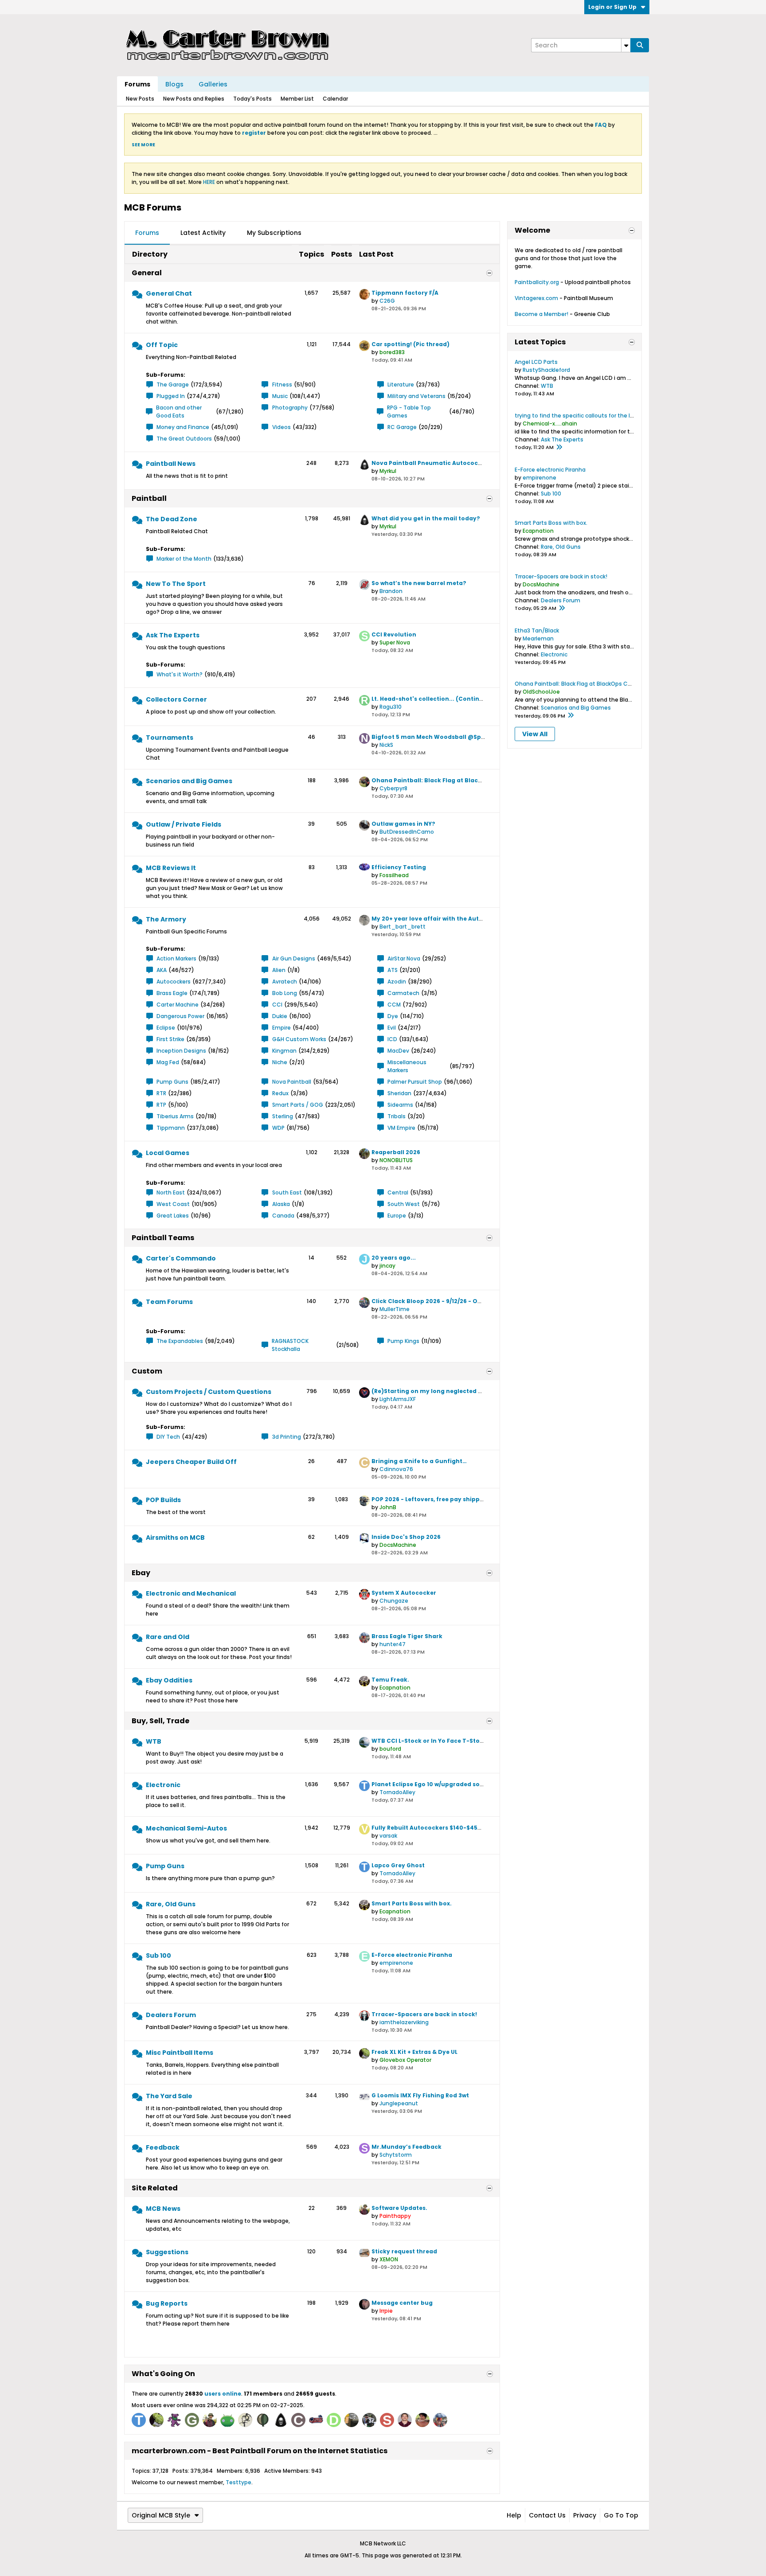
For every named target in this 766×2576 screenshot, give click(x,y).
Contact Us (547, 2515)
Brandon (391, 591)
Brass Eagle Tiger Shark (407, 1636)
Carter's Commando (181, 1258)
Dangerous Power (180, 1016)
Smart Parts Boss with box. (412, 1903)
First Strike (170, 1039)
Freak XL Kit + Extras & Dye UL (414, 2052)
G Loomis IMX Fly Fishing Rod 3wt (420, 2095)
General (147, 273)
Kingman (284, 1051)
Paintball (149, 498)
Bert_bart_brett (403, 927)
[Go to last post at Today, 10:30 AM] (562, 609)
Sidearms (400, 1105)
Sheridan (399, 1093)
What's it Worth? (180, 674)
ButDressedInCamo (407, 832)
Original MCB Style (161, 2515)
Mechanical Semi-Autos (186, 1828)
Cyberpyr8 (393, 788)
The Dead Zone (172, 519)
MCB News (163, 2209)
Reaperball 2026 (396, 1152)
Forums (137, 84)
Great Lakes (173, 1216)
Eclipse (166, 1028)
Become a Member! (541, 314)
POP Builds (163, 1500)
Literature (401, 384)
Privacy (585, 2515)
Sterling (283, 1116)
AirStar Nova (404, 958)
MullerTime (395, 1309)
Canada (283, 1216)
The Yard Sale (169, 2096)
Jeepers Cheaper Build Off (191, 1462)
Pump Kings (403, 1341)
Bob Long (285, 993)
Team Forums (169, 1302)
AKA (162, 970)
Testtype (238, 2482)
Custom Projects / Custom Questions (209, 1392)
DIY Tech (168, 1437)
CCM (394, 1005)
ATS (393, 970)
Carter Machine (178, 1005)
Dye (393, 1016)
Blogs (174, 84)
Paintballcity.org (537, 282)
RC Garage (402, 427)
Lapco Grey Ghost (398, 1865)
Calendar (335, 99)
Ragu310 (391, 707)
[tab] (147, 233)
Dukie (280, 1016)
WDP (278, 1128)
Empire (281, 1028)
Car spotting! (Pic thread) (410, 344)
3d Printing (287, 1437)
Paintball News (171, 464)
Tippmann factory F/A (405, 293)
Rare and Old (168, 1637)
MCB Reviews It (171, 868)
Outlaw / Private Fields (184, 824)
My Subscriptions (274, 233)
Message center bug (402, 2303)
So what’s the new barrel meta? (419, 583)
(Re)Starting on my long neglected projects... (440, 1391)
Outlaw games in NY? (403, 824)
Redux (280, 1093)
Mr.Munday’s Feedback (406, 2147)
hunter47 (393, 1644)
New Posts (140, 99)
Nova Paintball (292, 1082)
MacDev (398, 1051)
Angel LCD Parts (536, 362)
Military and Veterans (416, 396)
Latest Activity (203, 233)
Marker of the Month (184, 559)
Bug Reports (167, 2303)
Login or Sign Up (612, 7)
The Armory (166, 919)
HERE (209, 182)
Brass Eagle (172, 993)
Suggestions (167, 2252)
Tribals (397, 1116)
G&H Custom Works (299, 1039)
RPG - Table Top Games (409, 412)
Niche (280, 1062)
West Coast (173, 1204)
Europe (397, 1216)
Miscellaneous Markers (407, 1066)
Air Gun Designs (294, 958)
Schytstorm (396, 2155)
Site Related (155, 2188)
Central (398, 1192)
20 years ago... (394, 1258)
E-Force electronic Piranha (412, 1955)
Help (514, 2515)
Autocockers (174, 982)
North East (171, 1192)
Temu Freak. (390, 1680)
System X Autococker (404, 1593)
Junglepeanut (399, 2103)
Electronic (163, 1785)
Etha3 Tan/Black (537, 630)
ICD (392, 1039)
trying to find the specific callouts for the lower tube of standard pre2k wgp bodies (627, 416)
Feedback (163, 2147)
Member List (297, 99)
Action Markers (176, 958)
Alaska (281, 1204)
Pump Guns (172, 1082)
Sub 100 (158, 1955)
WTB (154, 1741)
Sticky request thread (404, 2251)
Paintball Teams (163, 1238)
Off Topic (162, 345)
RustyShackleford (546, 370)
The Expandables (180, 1341)
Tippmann (171, 1128)
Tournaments (170, 738)
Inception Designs (181, 1051)
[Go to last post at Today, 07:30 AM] (571, 716)
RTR (161, 1093)
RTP (161, 1105)
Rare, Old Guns (171, 1904)
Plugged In (171, 396)
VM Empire (401, 1128)
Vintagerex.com (536, 298)
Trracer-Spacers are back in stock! (424, 2014)
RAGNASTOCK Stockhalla (290, 1345)
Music (280, 396)
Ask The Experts (173, 635)
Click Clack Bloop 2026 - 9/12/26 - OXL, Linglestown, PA (452, 1301)
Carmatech (403, 993)
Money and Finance (183, 427)
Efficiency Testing (399, 867)
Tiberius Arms (175, 1116)
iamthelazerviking (404, 2022)
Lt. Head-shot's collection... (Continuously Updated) (451, 699)
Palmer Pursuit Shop (415, 1082)
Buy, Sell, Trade (160, 1721)
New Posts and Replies (194, 99)
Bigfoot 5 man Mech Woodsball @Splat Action (441, 737)
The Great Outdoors (184, 439)
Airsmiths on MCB (175, 1538)
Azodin (397, 982)
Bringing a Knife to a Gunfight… (419, 1461)
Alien (279, 970)
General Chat (169, 293)
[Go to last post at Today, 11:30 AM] (559, 448)
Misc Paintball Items (180, 2053)
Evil (392, 1028)
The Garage (173, 384)
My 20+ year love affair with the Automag (434, 919)
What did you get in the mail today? (426, 518)
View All (535, 734)
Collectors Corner (176, 699)
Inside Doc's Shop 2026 (406, 1537)
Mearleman (538, 638)
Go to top (621, 2515)
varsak (388, 1836)
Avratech (285, 982)
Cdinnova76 (396, 1469)
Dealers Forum (171, 2015)
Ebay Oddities (169, 1680)
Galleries (213, 84)
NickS (386, 745)
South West (404, 1204)
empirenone (396, 1963)
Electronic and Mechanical (191, 1593)
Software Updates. (399, 2208)
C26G (387, 301)
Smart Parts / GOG (298, 1105)
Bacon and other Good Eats (179, 412)
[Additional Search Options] (626, 45)
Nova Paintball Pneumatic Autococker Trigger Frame (452, 463)
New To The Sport (176, 584)
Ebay (141, 1573)
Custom (147, 1371)
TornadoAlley (397, 1792)
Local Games (168, 1153)
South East (287, 1192)
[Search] (640, 45)
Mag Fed (168, 1062)
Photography (290, 408)
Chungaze (394, 1601)
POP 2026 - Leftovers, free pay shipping (430, 1499)
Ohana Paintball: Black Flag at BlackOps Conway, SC (451, 780)
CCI (277, 1005)
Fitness (282, 384)
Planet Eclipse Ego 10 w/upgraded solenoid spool (444, 1784)
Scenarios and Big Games (189, 781)
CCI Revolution (394, 634)
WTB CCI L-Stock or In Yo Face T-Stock (429, 1741)
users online (223, 2394)
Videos (281, 427)
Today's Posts (252, 99)
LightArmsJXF (398, 1399)
